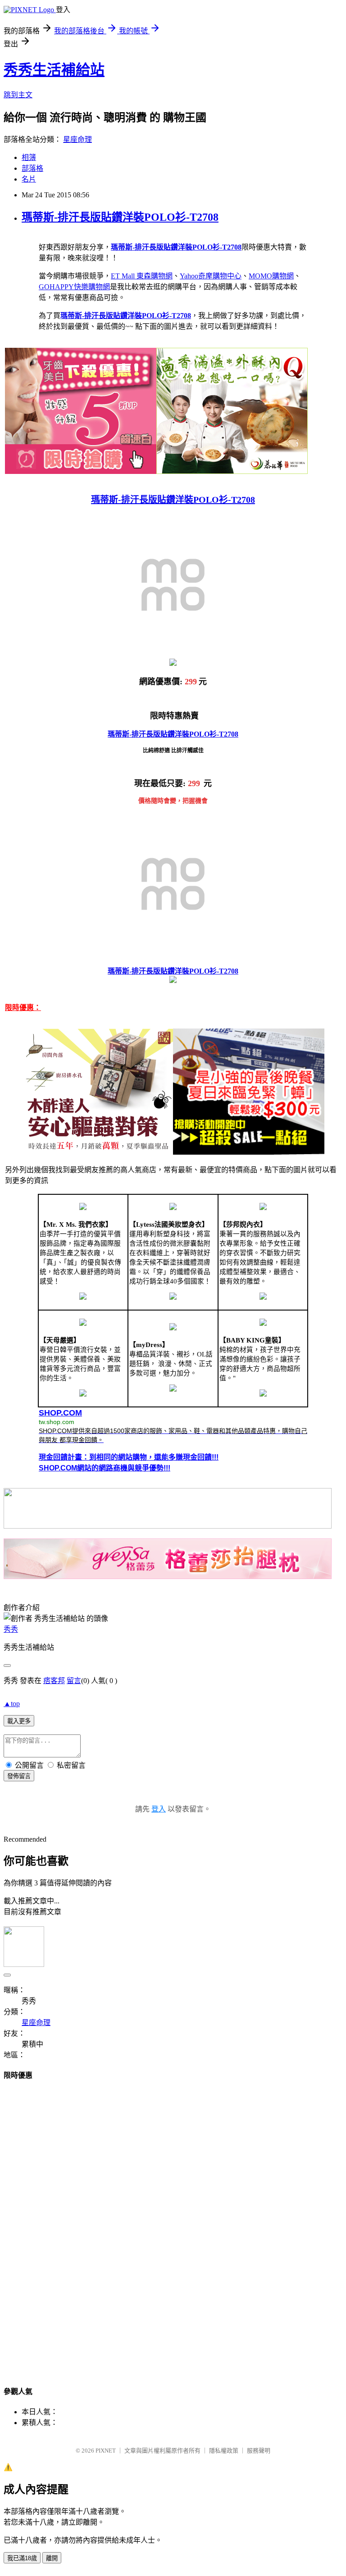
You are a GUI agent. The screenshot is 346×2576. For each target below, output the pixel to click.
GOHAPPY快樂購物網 (74, 287)
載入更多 (19, 1721)
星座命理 (77, 139)
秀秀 (11, 1629)
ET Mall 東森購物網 (142, 276)
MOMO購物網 (271, 276)
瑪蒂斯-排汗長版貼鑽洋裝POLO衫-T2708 (120, 217)
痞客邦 (54, 1681)
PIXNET (106, 2451)
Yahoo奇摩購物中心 (211, 276)
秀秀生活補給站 (54, 70)
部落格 (32, 168)
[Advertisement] (173, 2225)
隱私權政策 (224, 2451)
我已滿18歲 (22, 2558)
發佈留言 (19, 1776)
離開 (52, 2558)
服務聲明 (259, 2451)
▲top (12, 1704)
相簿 (29, 157)
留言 (74, 1681)
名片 (29, 179)
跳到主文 (18, 95)
